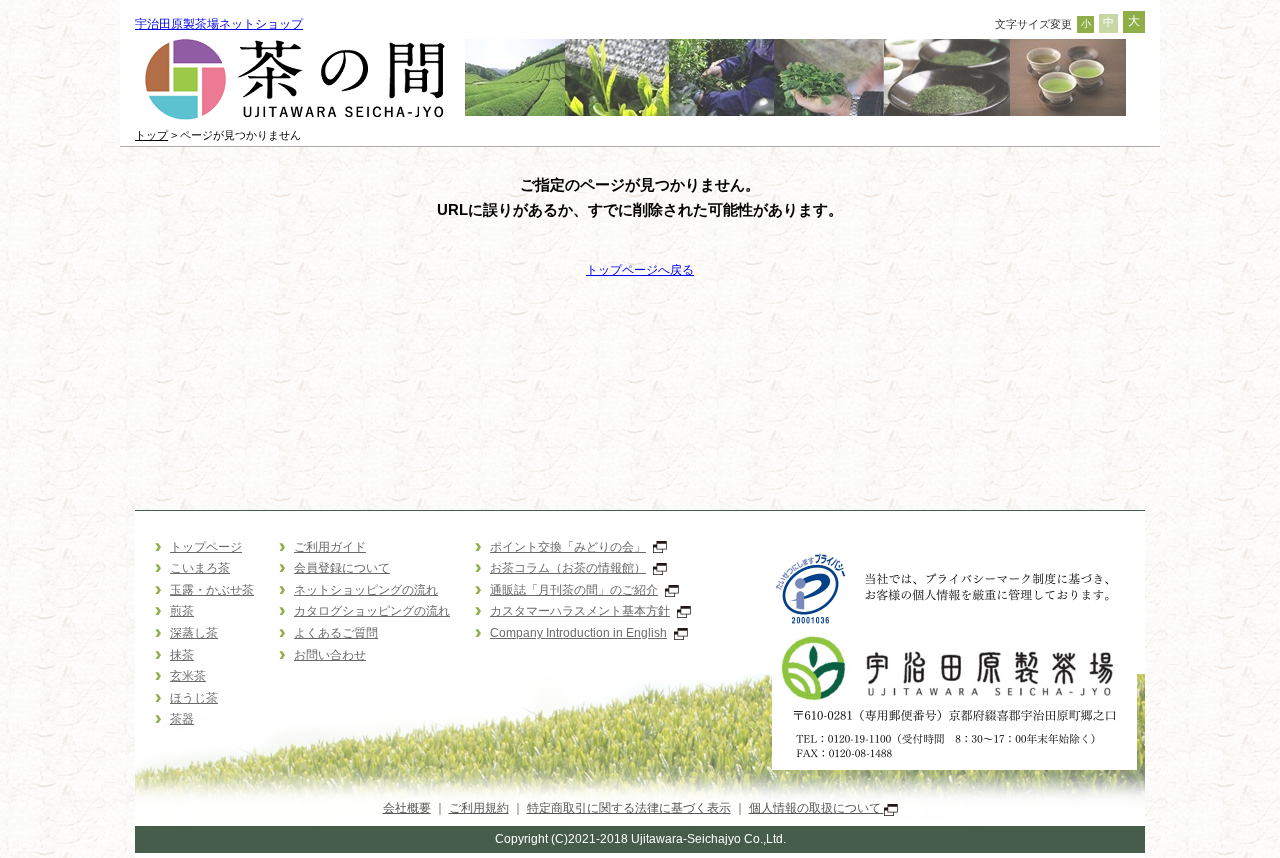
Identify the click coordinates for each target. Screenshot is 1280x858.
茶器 (182, 719)
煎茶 (182, 611)
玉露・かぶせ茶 (212, 590)
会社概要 (407, 808)
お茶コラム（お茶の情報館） (568, 568)
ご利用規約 (479, 808)
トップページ (206, 547)
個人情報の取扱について (816, 808)
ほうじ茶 (194, 698)
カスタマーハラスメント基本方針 (580, 611)
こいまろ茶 (200, 568)
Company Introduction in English (578, 633)
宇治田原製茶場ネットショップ (219, 24)
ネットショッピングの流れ (366, 590)
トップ (151, 135)
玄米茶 (188, 676)
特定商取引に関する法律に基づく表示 (629, 808)
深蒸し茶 (194, 633)
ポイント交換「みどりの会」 (568, 547)
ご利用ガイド (330, 547)
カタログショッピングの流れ (372, 611)
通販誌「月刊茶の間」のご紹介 (574, 590)
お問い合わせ (330, 655)
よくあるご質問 (336, 633)
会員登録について (342, 568)
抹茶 (182, 655)
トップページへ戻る (640, 270)
